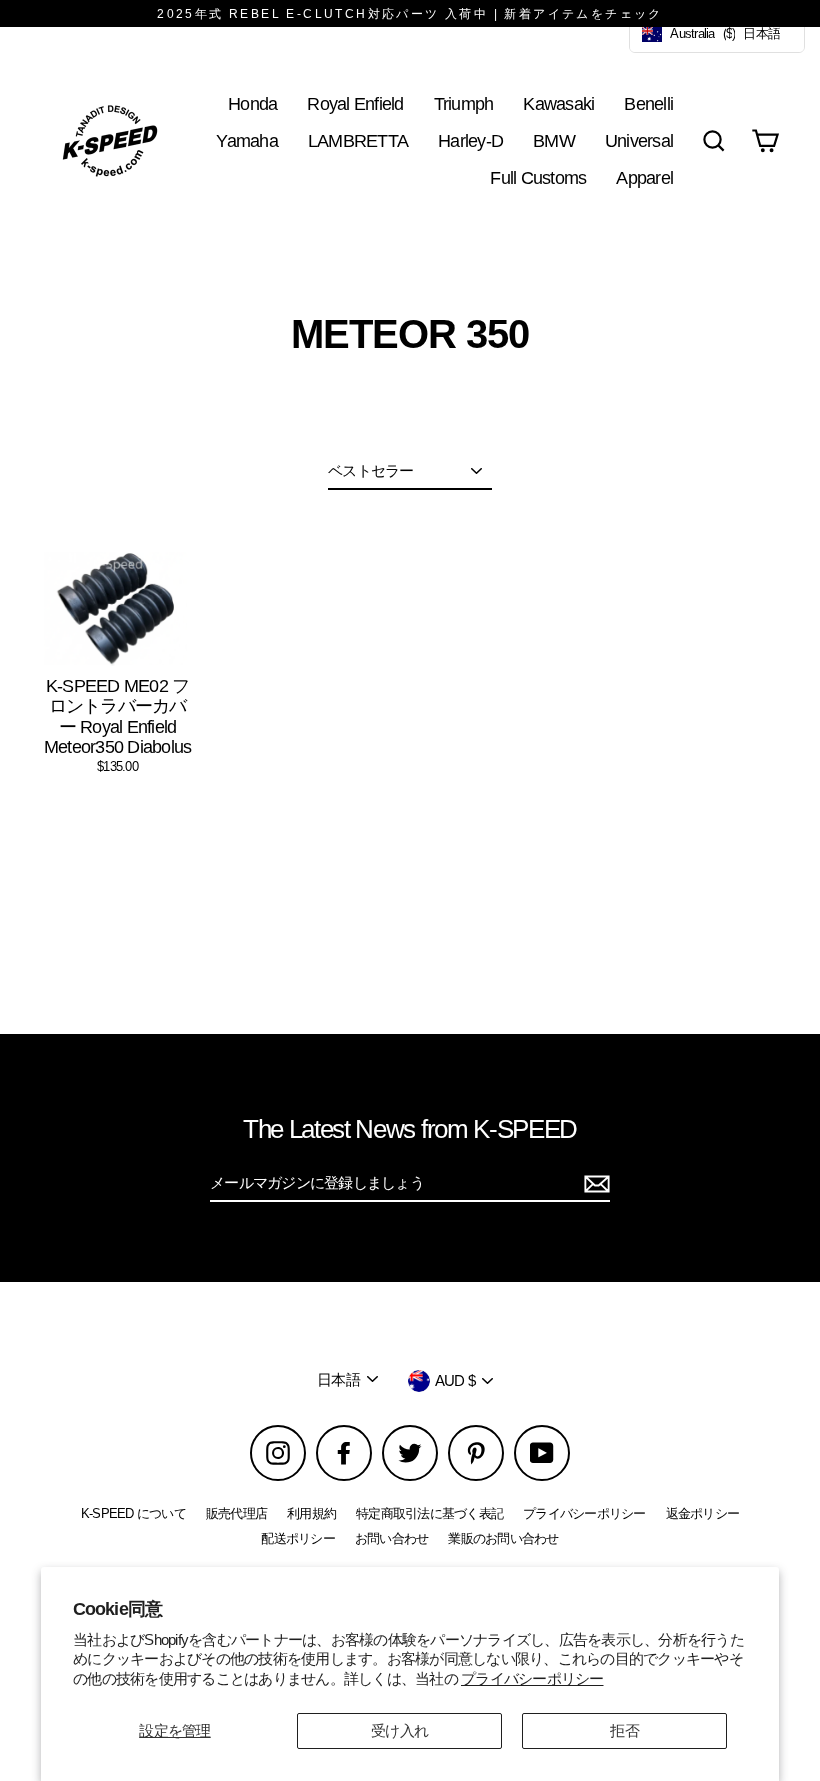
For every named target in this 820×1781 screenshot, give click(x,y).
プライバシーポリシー (532, 1678)
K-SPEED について (133, 1513)
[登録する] (594, 1184)
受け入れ (399, 1730)
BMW (554, 140)
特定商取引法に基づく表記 (429, 1513)
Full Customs (538, 177)
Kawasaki (558, 103)
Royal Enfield (355, 103)
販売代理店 (236, 1513)
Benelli (648, 103)
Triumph (464, 103)
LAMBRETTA (358, 140)
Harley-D (470, 140)
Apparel (644, 177)
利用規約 (311, 1513)
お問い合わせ (392, 1538)
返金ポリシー (703, 1513)
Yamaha (247, 140)
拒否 (624, 1730)
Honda (252, 103)
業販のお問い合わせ (503, 1538)
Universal (639, 140)
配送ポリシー (298, 1538)
